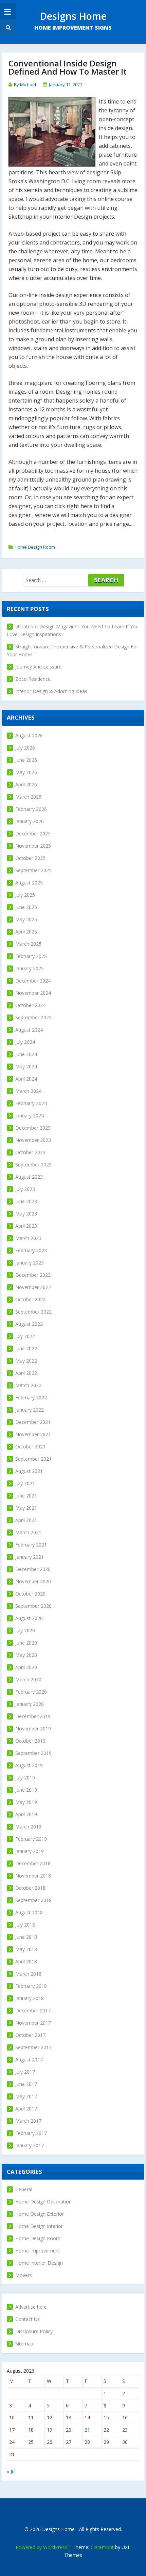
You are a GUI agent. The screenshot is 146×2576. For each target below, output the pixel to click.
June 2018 (26, 1937)
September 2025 (33, 870)
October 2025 (30, 858)
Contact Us (28, 2319)
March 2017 (28, 2121)
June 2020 (26, 1643)
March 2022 (28, 1385)
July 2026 (25, 748)
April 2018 (26, 1961)
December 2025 (33, 834)
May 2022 (26, 1361)
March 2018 (28, 1974)
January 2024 (30, 1116)
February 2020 (31, 1692)
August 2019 (29, 1765)
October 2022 (30, 1299)
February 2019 (31, 1839)
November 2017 (33, 2023)
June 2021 (26, 1496)
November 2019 (33, 1729)
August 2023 (29, 1177)
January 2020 (30, 1704)
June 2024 (26, 1054)
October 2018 (30, 1888)
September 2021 (33, 1459)
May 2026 (26, 772)
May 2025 (26, 919)
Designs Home (73, 16)
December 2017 (33, 2010)
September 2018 (33, 1900)
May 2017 (26, 2096)
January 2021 (30, 1557)
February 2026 (31, 809)
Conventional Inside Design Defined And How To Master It (68, 67)
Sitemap (24, 2344)
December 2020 (33, 1569)
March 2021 (28, 1532)
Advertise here (31, 2307)
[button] (7, 27)
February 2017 (31, 2133)
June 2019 (26, 1790)
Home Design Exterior (40, 2214)
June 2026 (26, 760)
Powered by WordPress (41, 2547)
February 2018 (31, 1986)
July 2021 (25, 1483)
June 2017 (26, 2084)
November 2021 (33, 1434)
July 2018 (25, 1925)
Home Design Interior (39, 2226)
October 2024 (30, 1005)
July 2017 (25, 2072)
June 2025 (26, 907)
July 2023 (25, 1189)
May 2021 (26, 1508)
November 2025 (33, 846)
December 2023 (33, 1128)
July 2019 (25, 1778)
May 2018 (26, 1949)
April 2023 (26, 1226)
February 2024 (31, 1103)
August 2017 (29, 2060)
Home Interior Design (39, 2263)
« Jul (11, 2471)
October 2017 (30, 2035)
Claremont (102, 2547)
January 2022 (30, 1410)
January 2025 (30, 968)
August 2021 (29, 1471)
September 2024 (33, 1017)
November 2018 (33, 1876)
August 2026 (29, 735)
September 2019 (33, 1753)
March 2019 (28, 1827)
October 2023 (30, 1152)
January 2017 (30, 2145)
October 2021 (30, 1447)
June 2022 (26, 1348)
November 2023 (33, 1140)
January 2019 (30, 1851)
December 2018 (33, 1863)
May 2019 (26, 1802)
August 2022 (29, 1324)
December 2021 (33, 1422)
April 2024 (26, 1079)
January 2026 (30, 821)
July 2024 (25, 1042)
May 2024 (26, 1066)
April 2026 (26, 784)
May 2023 (26, 1214)
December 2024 (33, 981)
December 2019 (33, 1716)
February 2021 (31, 1545)
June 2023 (26, 1201)
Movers (24, 2275)
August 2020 (29, 1618)
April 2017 (26, 2109)
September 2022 (33, 1312)
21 (87, 2430)
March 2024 (28, 1091)
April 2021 (26, 1520)
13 (69, 2417)
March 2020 (28, 1679)
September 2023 (33, 1165)
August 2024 (29, 1030)
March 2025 (28, 944)
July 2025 (25, 895)
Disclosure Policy (34, 2331)
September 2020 (33, 1606)
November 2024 (33, 993)
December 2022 (33, 1275)
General (24, 2189)
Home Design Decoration (43, 2202)
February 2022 (31, 1397)
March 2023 (28, 1238)
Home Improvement (38, 2251)
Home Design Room (35, 547)
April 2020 (26, 1667)
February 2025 (31, 956)
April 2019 (26, 1814)
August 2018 (29, 1912)
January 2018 (30, 1998)
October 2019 (30, 1741)
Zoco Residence (33, 679)
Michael (28, 84)
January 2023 (30, 1263)
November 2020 (33, 1581)
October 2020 (30, 1594)
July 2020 (25, 1630)
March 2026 (28, 797)
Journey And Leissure (38, 667)
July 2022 (25, 1336)
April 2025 (26, 932)
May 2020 (26, 1655)
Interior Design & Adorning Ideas (51, 691)
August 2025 (29, 883)
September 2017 (33, 2047)
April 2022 (26, 1373)
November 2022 (33, 1287)
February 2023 (31, 1250)
